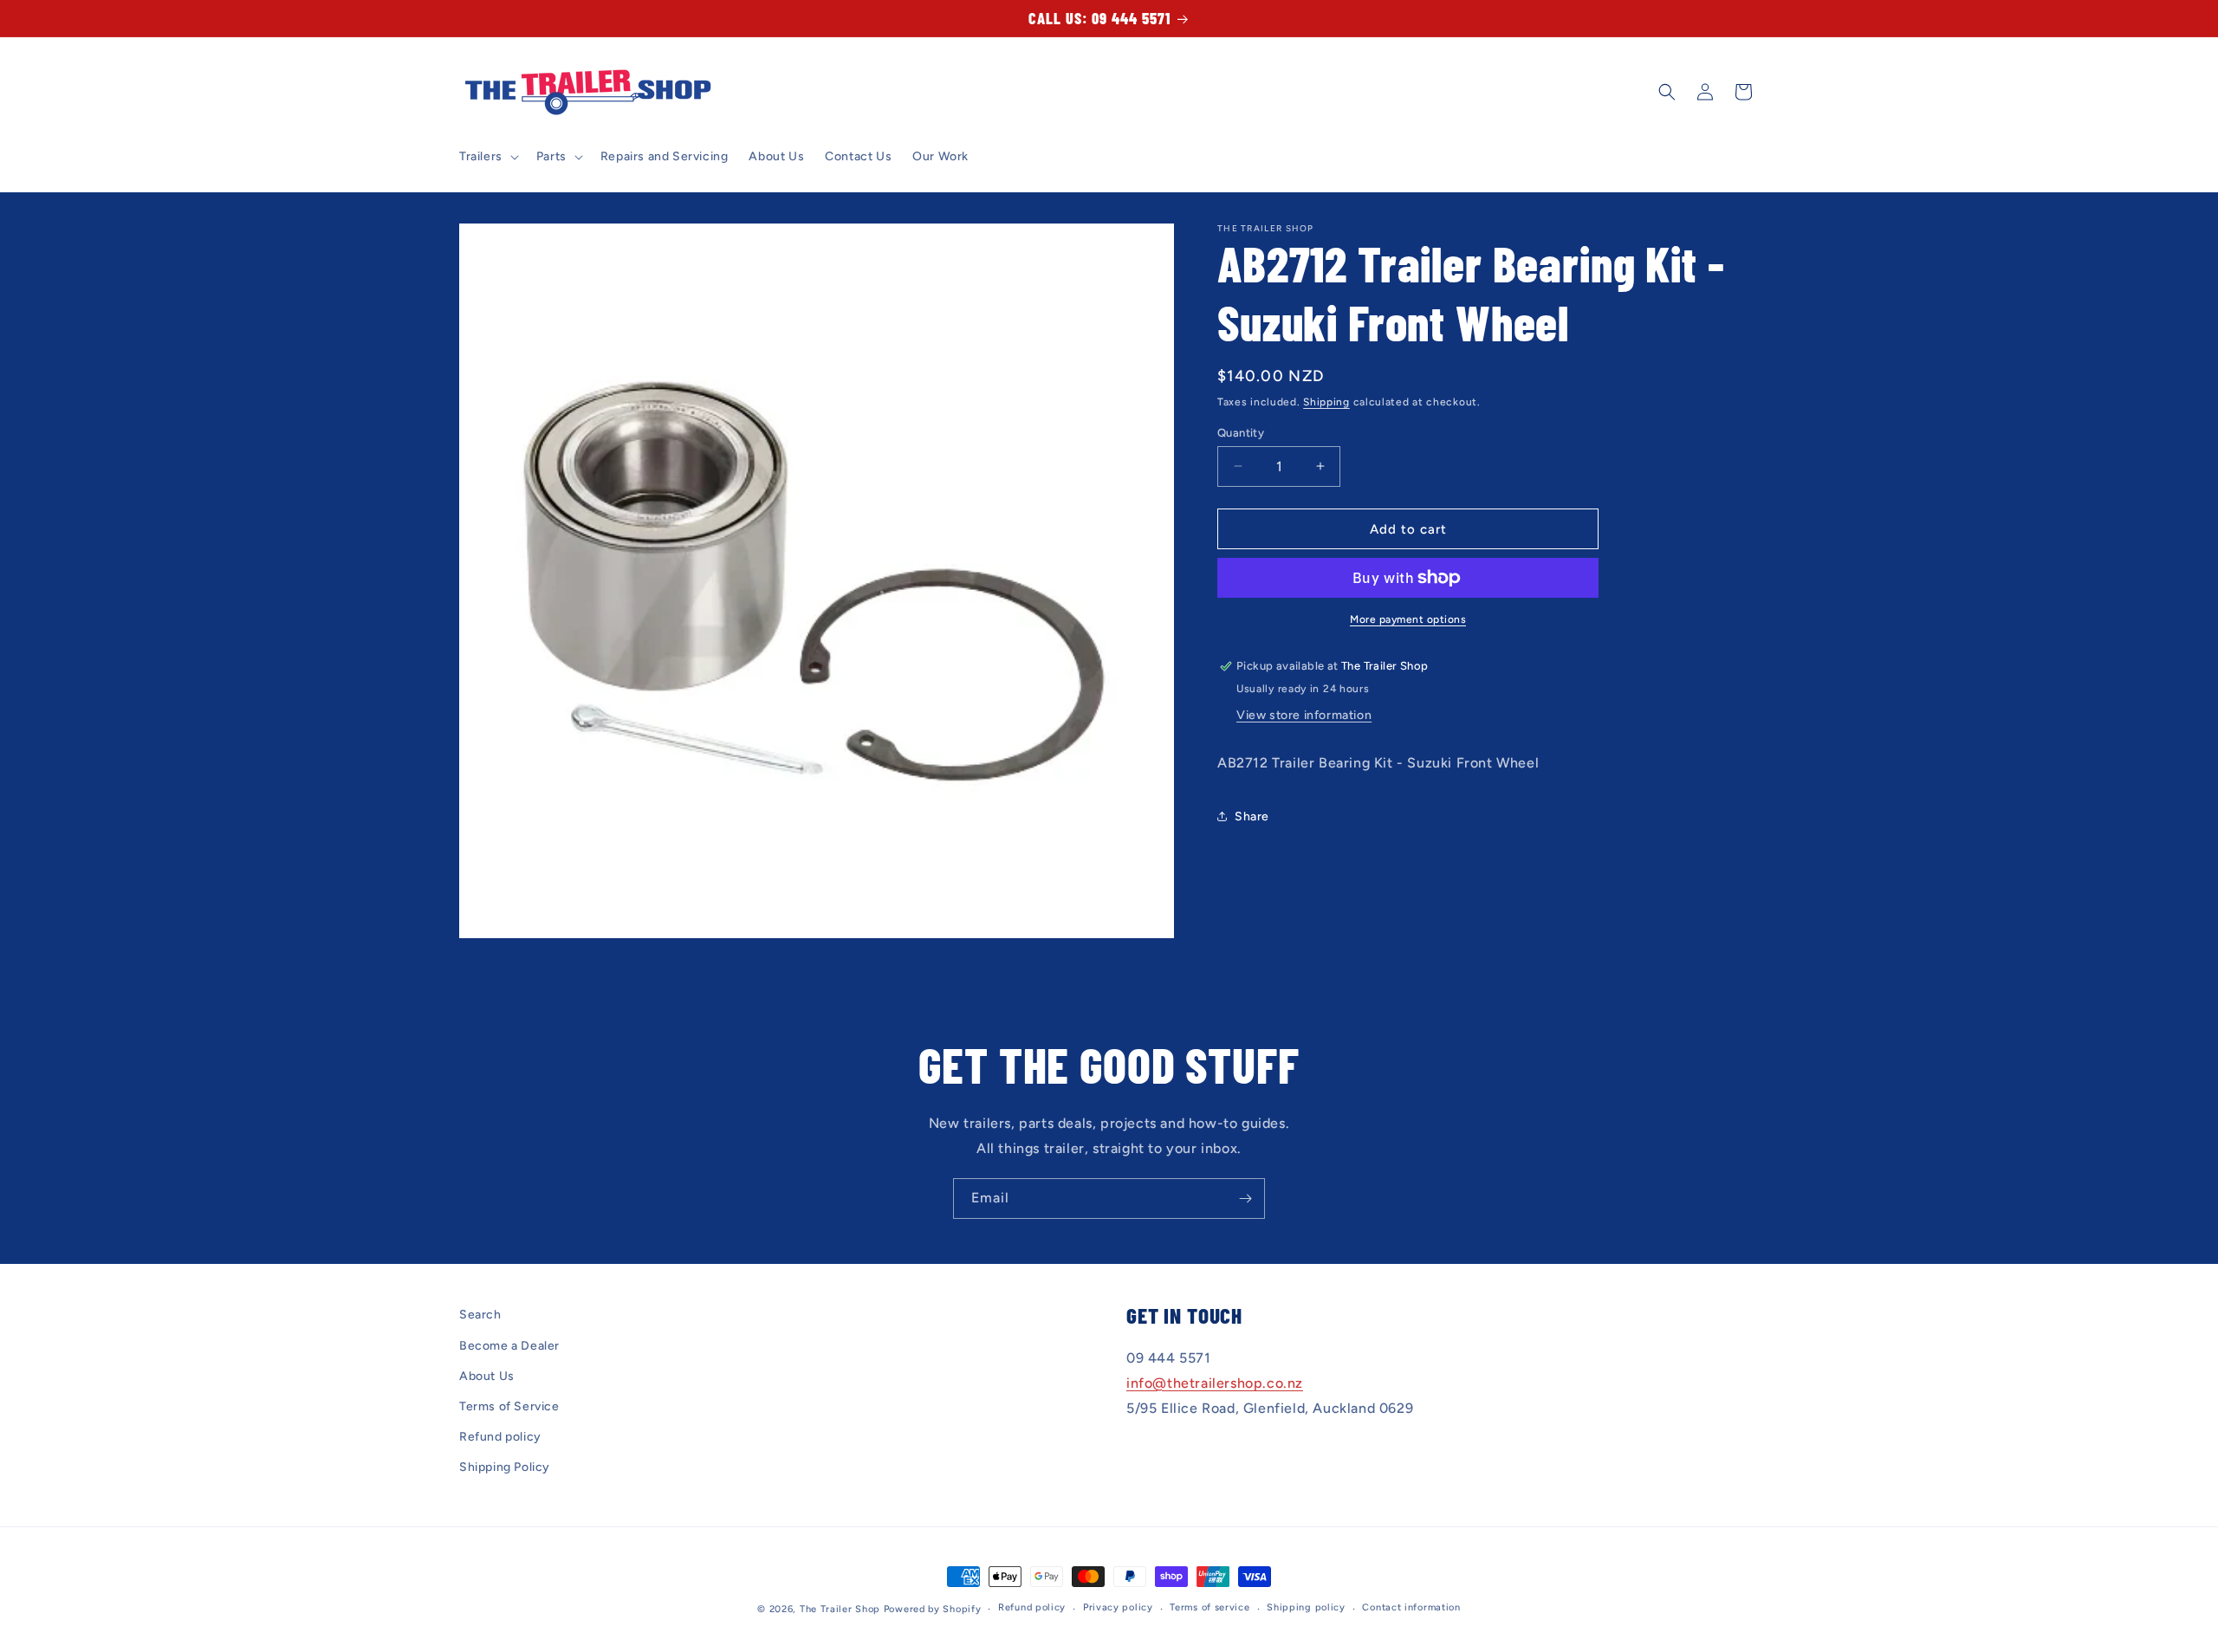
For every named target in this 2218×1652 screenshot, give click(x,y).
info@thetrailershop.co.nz (1215, 1383)
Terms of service (1210, 1607)
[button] (487, 157)
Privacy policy (1118, 1607)
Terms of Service (509, 1406)
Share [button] (1252, 816)
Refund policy (500, 1437)
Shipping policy (1306, 1607)
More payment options (1408, 619)
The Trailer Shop (840, 1609)
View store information (1304, 715)
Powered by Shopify (933, 1609)
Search (480, 1315)
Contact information (1411, 1607)
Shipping (1326, 402)
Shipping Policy (505, 1467)
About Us (487, 1376)
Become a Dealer (509, 1346)
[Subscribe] (1245, 1199)
